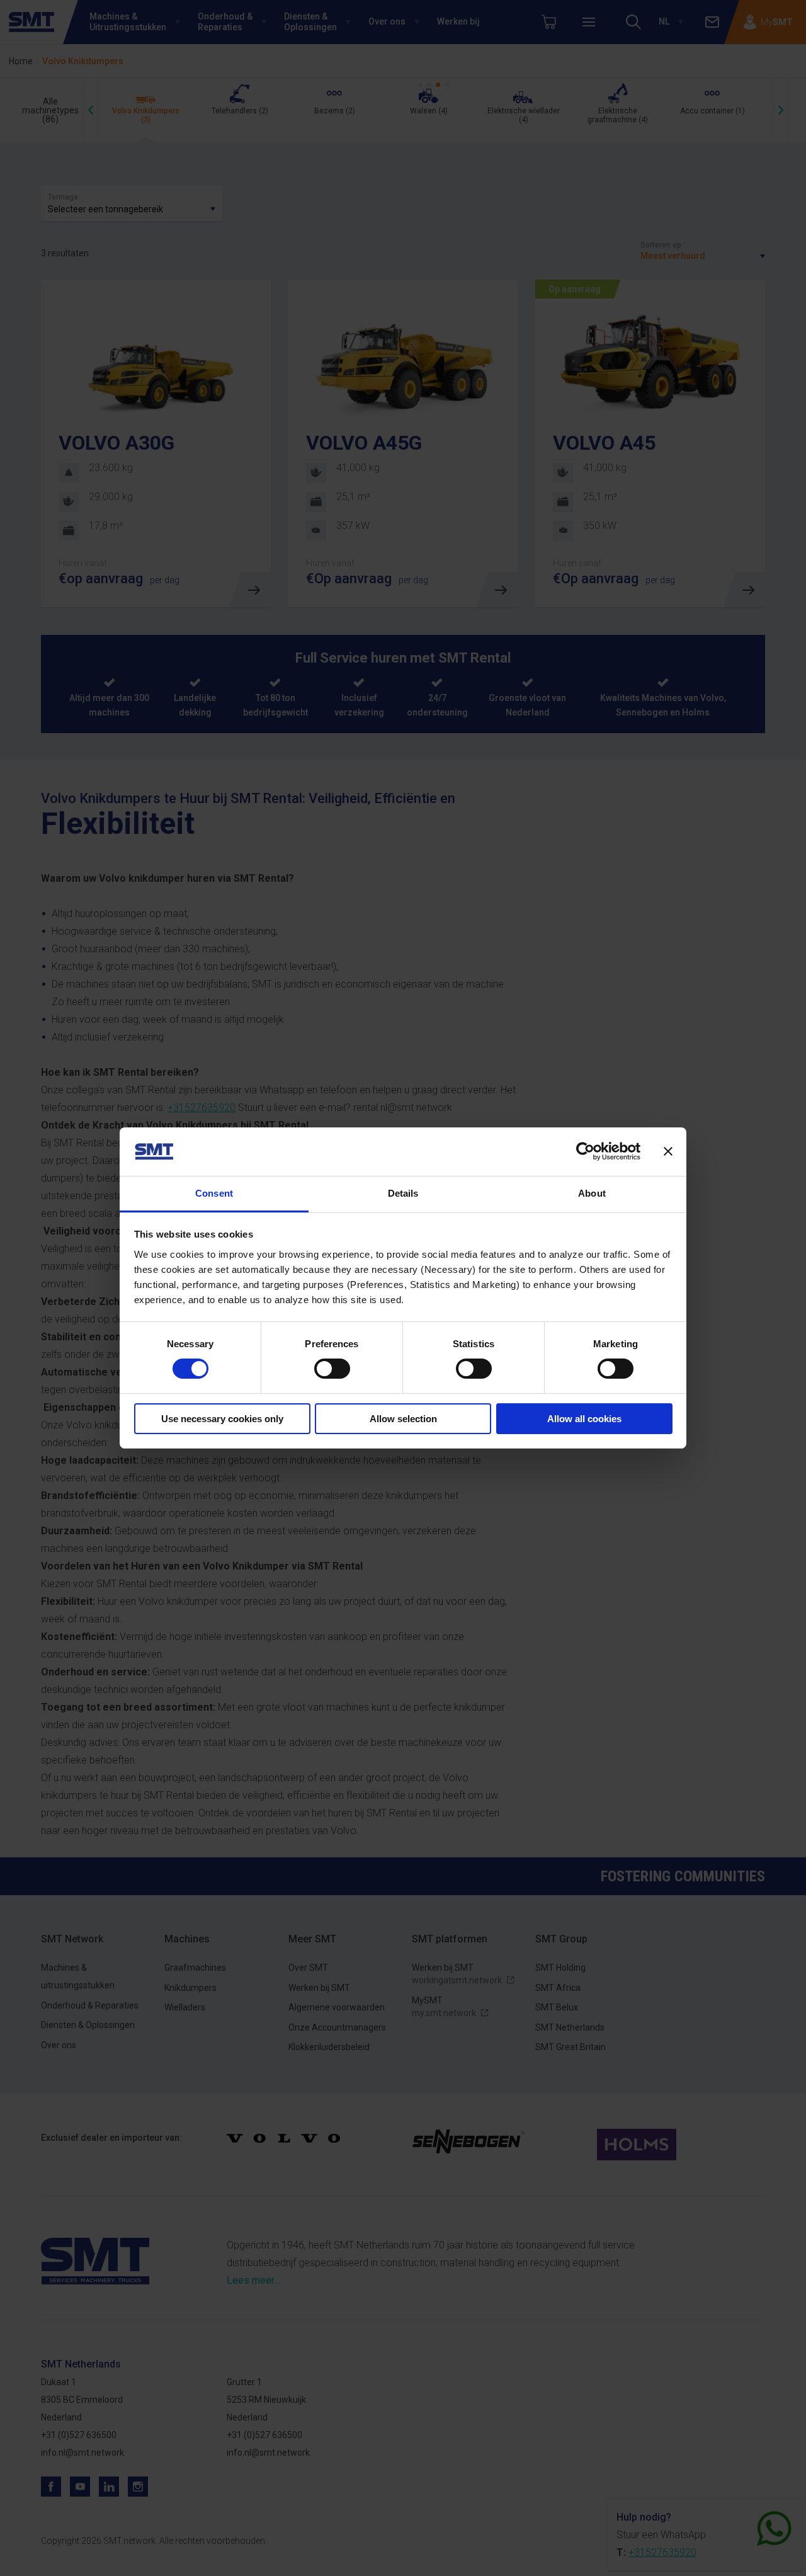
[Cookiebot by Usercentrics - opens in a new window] (585, 1151)
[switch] (332, 1369)
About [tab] (592, 1193)
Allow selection (403, 1419)
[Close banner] (668, 1151)
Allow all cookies (584, 1419)
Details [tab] (403, 1193)
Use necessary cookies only (222, 1419)
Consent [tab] (214, 1193)
